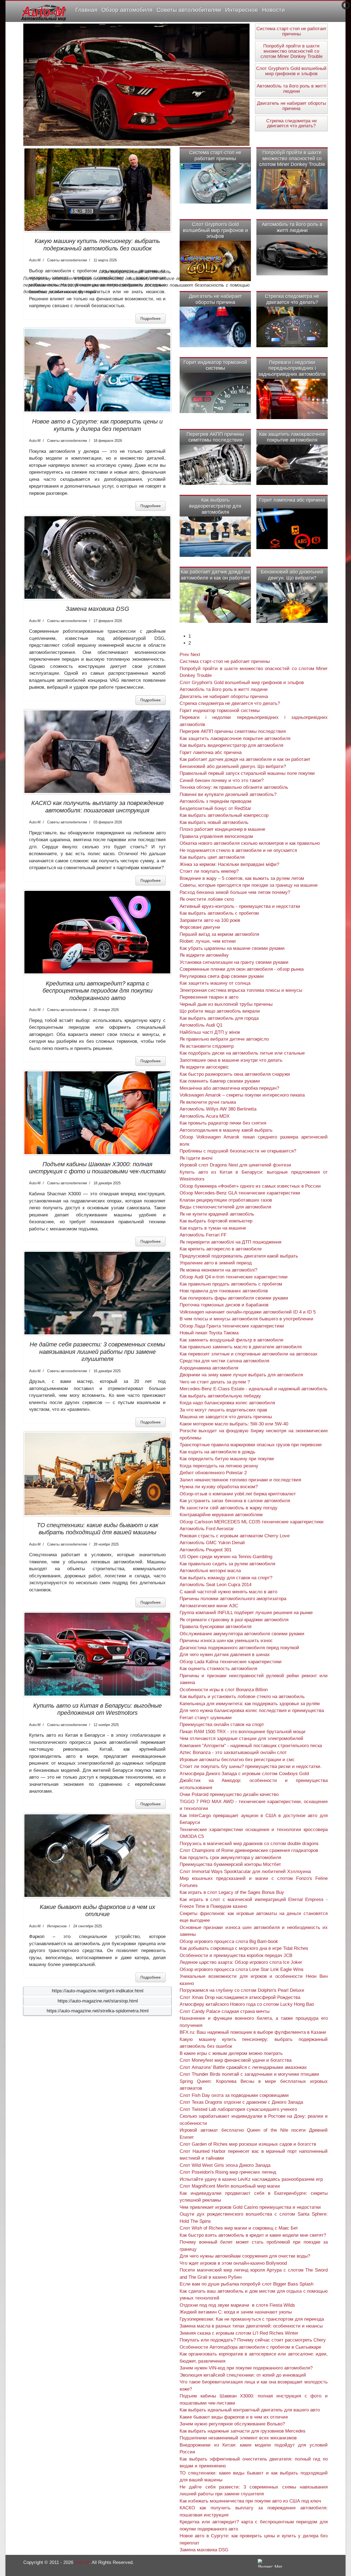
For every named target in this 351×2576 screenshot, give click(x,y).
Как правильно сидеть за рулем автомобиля (227, 1564)
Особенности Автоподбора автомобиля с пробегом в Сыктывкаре (250, 2347)
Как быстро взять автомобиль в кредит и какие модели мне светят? (253, 2235)
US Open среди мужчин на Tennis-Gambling (226, 1557)
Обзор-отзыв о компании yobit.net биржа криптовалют (238, 1494)
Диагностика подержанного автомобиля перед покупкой (239, 1648)
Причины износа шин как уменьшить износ (226, 1641)
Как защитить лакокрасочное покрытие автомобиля (292, 437)
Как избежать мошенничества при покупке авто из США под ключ (250, 2501)
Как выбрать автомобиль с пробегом (219, 913)
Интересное (242, 10)
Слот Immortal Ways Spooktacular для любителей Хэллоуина (245, 1872)
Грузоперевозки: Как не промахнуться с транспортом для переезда (252, 2319)
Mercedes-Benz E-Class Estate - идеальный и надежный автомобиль (254, 1389)
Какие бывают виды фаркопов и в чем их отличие (97, 1910)
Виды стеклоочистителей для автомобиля (225, 1207)
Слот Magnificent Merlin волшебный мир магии (230, 2186)
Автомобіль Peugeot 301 (206, 1550)
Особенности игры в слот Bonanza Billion (224, 1690)
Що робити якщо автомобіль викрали (220, 1011)
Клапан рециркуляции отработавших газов (226, 1200)
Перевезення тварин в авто (209, 997)
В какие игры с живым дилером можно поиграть (231, 2053)
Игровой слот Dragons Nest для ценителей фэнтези (235, 1165)
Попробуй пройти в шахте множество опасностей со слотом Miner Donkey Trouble (291, 51)
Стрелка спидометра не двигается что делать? (291, 123)
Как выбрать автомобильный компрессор (224, 815)
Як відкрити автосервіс (204, 1067)
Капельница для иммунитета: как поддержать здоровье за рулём (250, 1704)
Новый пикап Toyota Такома (209, 1333)
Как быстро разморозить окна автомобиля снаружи (235, 1074)
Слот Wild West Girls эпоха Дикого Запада (225, 2165)
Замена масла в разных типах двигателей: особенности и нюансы (251, 2326)
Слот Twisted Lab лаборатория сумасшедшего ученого (238, 2109)
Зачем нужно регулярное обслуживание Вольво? (232, 2424)
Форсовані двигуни (200, 927)
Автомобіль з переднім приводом (216, 801)
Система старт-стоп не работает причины (291, 31)
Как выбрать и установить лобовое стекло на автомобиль (242, 1697)
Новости (274, 10)
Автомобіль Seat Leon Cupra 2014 (216, 1585)
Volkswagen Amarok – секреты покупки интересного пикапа (242, 1095)
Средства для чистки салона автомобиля (224, 1361)
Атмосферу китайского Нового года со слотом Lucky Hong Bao (247, 2004)
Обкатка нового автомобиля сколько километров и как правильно (250, 843)
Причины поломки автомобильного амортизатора (233, 1599)
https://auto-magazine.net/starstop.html (98, 2001)
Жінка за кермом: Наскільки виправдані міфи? (229, 864)
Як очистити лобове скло (207, 899)
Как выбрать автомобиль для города (219, 1018)
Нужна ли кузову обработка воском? (219, 1487)
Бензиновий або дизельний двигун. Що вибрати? (292, 575)
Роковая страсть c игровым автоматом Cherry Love (235, 1536)
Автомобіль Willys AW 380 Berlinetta (218, 1109)
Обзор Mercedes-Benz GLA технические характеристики (240, 1193)
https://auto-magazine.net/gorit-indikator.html (98, 1991)
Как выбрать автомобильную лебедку (220, 1396)
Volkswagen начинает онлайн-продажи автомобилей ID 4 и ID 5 (248, 1312)
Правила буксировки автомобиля (216, 1627)
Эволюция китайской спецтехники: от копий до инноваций (243, 2375)
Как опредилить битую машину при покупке (227, 1459)
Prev (184, 655)
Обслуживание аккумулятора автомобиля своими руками (242, 1634)
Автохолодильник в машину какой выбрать (226, 1130)
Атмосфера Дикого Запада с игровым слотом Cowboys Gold (244, 1774)
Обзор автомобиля (127, 10)
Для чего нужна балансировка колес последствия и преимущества (252, 1711)
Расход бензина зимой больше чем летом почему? (235, 892)
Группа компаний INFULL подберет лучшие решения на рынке (246, 1613)
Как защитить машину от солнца (215, 983)
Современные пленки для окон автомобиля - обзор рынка (242, 969)
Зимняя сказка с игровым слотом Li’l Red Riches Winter (239, 2333)
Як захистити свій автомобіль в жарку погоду (229, 1508)
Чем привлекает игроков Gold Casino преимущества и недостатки (250, 2207)
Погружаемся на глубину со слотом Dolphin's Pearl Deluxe (242, 1990)
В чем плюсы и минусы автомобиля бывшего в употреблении (247, 1319)
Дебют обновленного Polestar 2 (213, 1473)
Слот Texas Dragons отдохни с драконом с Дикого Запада (241, 2102)
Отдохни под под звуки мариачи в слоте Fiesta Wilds (237, 2305)
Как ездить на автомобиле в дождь (217, 1452)
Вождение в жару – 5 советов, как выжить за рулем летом (242, 878)
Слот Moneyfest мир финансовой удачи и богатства (236, 2060)
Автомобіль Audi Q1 (201, 1025)
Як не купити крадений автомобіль (217, 1214)
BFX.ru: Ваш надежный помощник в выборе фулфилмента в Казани (253, 2032)
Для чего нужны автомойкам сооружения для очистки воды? (245, 2256)
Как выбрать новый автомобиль (214, 822)
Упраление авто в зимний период (216, 1263)
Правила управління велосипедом (216, 836)
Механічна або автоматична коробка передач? (229, 1088)
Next (195, 655)
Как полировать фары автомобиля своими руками (234, 1298)
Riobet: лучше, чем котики (208, 941)
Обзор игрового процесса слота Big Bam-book (229, 1941)
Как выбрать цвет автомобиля (212, 857)
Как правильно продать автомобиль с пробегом (231, 1284)
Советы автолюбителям (189, 10)
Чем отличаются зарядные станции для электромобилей (241, 1738)
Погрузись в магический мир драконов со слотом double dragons (249, 1844)
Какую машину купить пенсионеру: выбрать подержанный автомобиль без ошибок (97, 245)
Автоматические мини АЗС (209, 1606)
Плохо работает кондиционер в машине (222, 829)
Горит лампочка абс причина (292, 500)
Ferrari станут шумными (206, 1718)
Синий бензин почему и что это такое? (222, 780)
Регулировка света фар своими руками (222, 976)
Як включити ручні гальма (208, 1102)
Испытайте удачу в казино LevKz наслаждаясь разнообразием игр (251, 2179)
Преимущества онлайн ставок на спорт (222, 1725)
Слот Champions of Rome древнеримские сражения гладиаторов (249, 1850)
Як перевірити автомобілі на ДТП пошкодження (230, 1242)
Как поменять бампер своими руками (220, 1081)
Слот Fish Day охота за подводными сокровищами (234, 2095)
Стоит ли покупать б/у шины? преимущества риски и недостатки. (251, 1766)
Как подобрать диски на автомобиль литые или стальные (242, 1053)
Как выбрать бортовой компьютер (216, 1221)
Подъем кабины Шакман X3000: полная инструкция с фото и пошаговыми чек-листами (97, 1168)
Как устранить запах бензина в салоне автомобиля (235, 1501)
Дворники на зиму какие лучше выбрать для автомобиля (241, 1375)
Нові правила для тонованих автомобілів (224, 1291)
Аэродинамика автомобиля (209, 1368)
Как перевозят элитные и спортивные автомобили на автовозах (249, 1354)
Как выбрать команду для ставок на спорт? (226, 1578)
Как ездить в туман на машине (213, 1228)
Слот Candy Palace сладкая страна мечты (225, 2011)
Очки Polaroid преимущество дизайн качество (229, 1794)
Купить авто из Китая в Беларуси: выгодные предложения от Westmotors (97, 1709)
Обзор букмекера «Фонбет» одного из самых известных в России (250, 1186)
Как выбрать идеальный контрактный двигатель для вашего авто (250, 2410)
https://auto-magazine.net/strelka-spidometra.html (98, 2011)
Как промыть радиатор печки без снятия (223, 1123)
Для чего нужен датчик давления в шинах (225, 1655)
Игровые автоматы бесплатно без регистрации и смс (237, 1760)
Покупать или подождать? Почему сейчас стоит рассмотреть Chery (253, 2340)
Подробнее (151, 318)
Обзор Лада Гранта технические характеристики (232, 1326)
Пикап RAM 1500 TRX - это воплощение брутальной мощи (243, 1732)
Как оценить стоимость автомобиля (218, 1669)
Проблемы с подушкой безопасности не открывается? (238, 1151)
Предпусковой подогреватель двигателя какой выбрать (239, 1256)
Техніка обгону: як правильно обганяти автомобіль (234, 787)
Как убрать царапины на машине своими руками (232, 948)
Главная (86, 10)
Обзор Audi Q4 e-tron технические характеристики (234, 1277)
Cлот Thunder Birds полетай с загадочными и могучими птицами (249, 2074)
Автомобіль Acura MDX (205, 1116)
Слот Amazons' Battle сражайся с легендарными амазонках (243, 2067)
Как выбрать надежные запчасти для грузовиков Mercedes (243, 2431)
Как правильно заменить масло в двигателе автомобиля (241, 1347)
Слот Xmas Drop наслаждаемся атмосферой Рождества (240, 1997)
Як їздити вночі (196, 1158)
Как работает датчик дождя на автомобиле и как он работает (215, 575)
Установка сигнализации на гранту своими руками (234, 962)
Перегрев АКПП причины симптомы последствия (215, 437)
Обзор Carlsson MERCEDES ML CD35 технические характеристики (252, 1522)
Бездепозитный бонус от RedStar (215, 808)
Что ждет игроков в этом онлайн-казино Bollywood (233, 2263)
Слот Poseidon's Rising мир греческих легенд (228, 2172)
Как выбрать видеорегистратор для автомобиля (215, 506)
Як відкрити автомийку (204, 955)
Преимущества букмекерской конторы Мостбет (230, 1864)
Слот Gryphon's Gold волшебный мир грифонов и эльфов (291, 71)
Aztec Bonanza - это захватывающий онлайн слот (233, 1752)
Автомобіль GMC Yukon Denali (212, 1543)
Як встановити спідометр (207, 1046)
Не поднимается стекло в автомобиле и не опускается (238, 850)
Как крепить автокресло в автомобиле (221, 1249)
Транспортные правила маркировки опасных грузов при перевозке (251, 1445)
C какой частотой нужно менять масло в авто (228, 1592)
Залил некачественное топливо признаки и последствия (240, 1480)
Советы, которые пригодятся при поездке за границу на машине (249, 885)
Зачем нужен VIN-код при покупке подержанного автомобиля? (246, 2368)
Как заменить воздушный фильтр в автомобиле (231, 1340)
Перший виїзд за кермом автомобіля (219, 934)
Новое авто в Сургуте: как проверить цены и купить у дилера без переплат (97, 425)
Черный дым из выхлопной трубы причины (226, 1004)
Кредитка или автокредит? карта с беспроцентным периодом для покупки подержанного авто (97, 991)
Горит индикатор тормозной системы (215, 365)
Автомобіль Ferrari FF (203, 1235)
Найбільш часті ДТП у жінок (210, 1032)
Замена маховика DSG (97, 609)
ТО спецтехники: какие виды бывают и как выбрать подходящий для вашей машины (97, 1529)
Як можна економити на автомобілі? (218, 1270)
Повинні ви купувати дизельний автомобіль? (228, 794)
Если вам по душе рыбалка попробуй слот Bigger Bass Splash (247, 2284)
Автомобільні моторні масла (210, 1571)
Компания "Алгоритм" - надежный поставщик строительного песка (251, 1746)
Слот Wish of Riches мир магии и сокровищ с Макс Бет (239, 2228)
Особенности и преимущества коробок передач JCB (236, 1955)
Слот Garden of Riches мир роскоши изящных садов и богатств (248, 2144)
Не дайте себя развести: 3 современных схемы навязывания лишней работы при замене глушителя (97, 1352)
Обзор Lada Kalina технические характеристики (231, 1662)
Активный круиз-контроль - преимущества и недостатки (240, 906)
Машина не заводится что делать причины (226, 1417)
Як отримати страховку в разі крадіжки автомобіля (234, 1620)
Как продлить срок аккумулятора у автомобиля (230, 1858)
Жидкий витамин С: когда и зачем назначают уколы (236, 2312)
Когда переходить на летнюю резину (219, 1466)
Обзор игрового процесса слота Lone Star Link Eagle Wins (242, 1969)
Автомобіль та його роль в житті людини (291, 89)
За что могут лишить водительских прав (223, 1410)
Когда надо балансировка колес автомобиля (227, 1403)
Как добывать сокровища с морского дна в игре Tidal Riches (244, 1948)
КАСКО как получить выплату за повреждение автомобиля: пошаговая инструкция (97, 807)
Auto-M (82, 2562)
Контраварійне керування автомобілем (221, 1515)
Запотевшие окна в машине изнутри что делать (231, 1060)
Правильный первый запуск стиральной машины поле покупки (247, 773)
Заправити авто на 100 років (210, 920)
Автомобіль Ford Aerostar (207, 1529)
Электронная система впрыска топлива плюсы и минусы (241, 990)
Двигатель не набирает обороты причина (291, 106)
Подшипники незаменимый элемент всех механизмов (238, 2438)
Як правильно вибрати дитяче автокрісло (224, 1039)
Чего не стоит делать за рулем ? (215, 1382)
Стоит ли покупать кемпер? (209, 871)
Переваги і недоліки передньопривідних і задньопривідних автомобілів (292, 368)
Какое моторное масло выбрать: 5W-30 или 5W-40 (234, 1424)
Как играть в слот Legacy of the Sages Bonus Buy (232, 1892)
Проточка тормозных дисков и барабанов (224, 1305)
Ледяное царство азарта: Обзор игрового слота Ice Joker (241, 1962)
